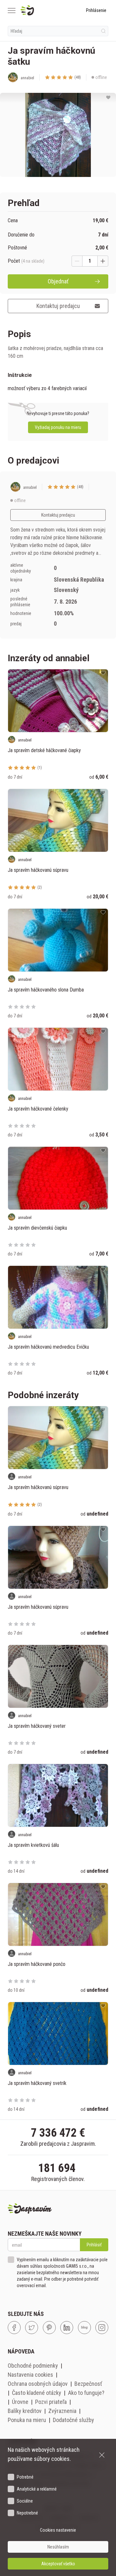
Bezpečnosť (88, 2384)
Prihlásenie (96, 10)
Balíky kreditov (25, 2411)
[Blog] (84, 2328)
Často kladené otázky (37, 2393)
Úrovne (20, 2402)
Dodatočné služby (73, 2420)
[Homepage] (43, 10)
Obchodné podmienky (33, 2366)
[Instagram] (102, 2328)
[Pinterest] (49, 2328)
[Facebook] (14, 2328)
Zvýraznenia (62, 2411)
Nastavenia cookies (30, 2375)
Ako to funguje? (86, 2393)
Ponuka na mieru (27, 2420)
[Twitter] (32, 2328)
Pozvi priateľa (51, 2402)
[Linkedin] (67, 2328)
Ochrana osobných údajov (38, 2384)
